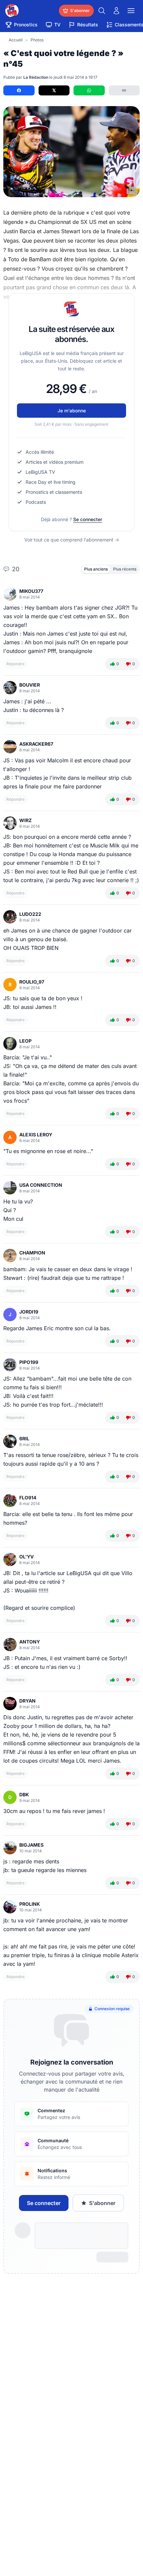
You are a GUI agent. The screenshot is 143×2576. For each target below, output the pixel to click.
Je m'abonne (72, 411)
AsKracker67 (36, 744)
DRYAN (27, 1701)
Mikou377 (31, 591)
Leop (25, 1041)
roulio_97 (32, 982)
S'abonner (102, 2203)
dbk (24, 1794)
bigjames (31, 1845)
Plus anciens (96, 569)
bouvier (30, 685)
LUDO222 (30, 914)
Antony (30, 1642)
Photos (37, 40)
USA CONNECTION (41, 1185)
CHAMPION (32, 1253)
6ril (24, 1438)
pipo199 (29, 1362)
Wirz (25, 820)
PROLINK (30, 1904)
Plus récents (125, 569)
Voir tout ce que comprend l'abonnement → (72, 540)
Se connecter (88, 519)
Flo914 (28, 1498)
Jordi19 (29, 1312)
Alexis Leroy (36, 1135)
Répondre (15, 664)
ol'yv (26, 1557)
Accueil (16, 40)
